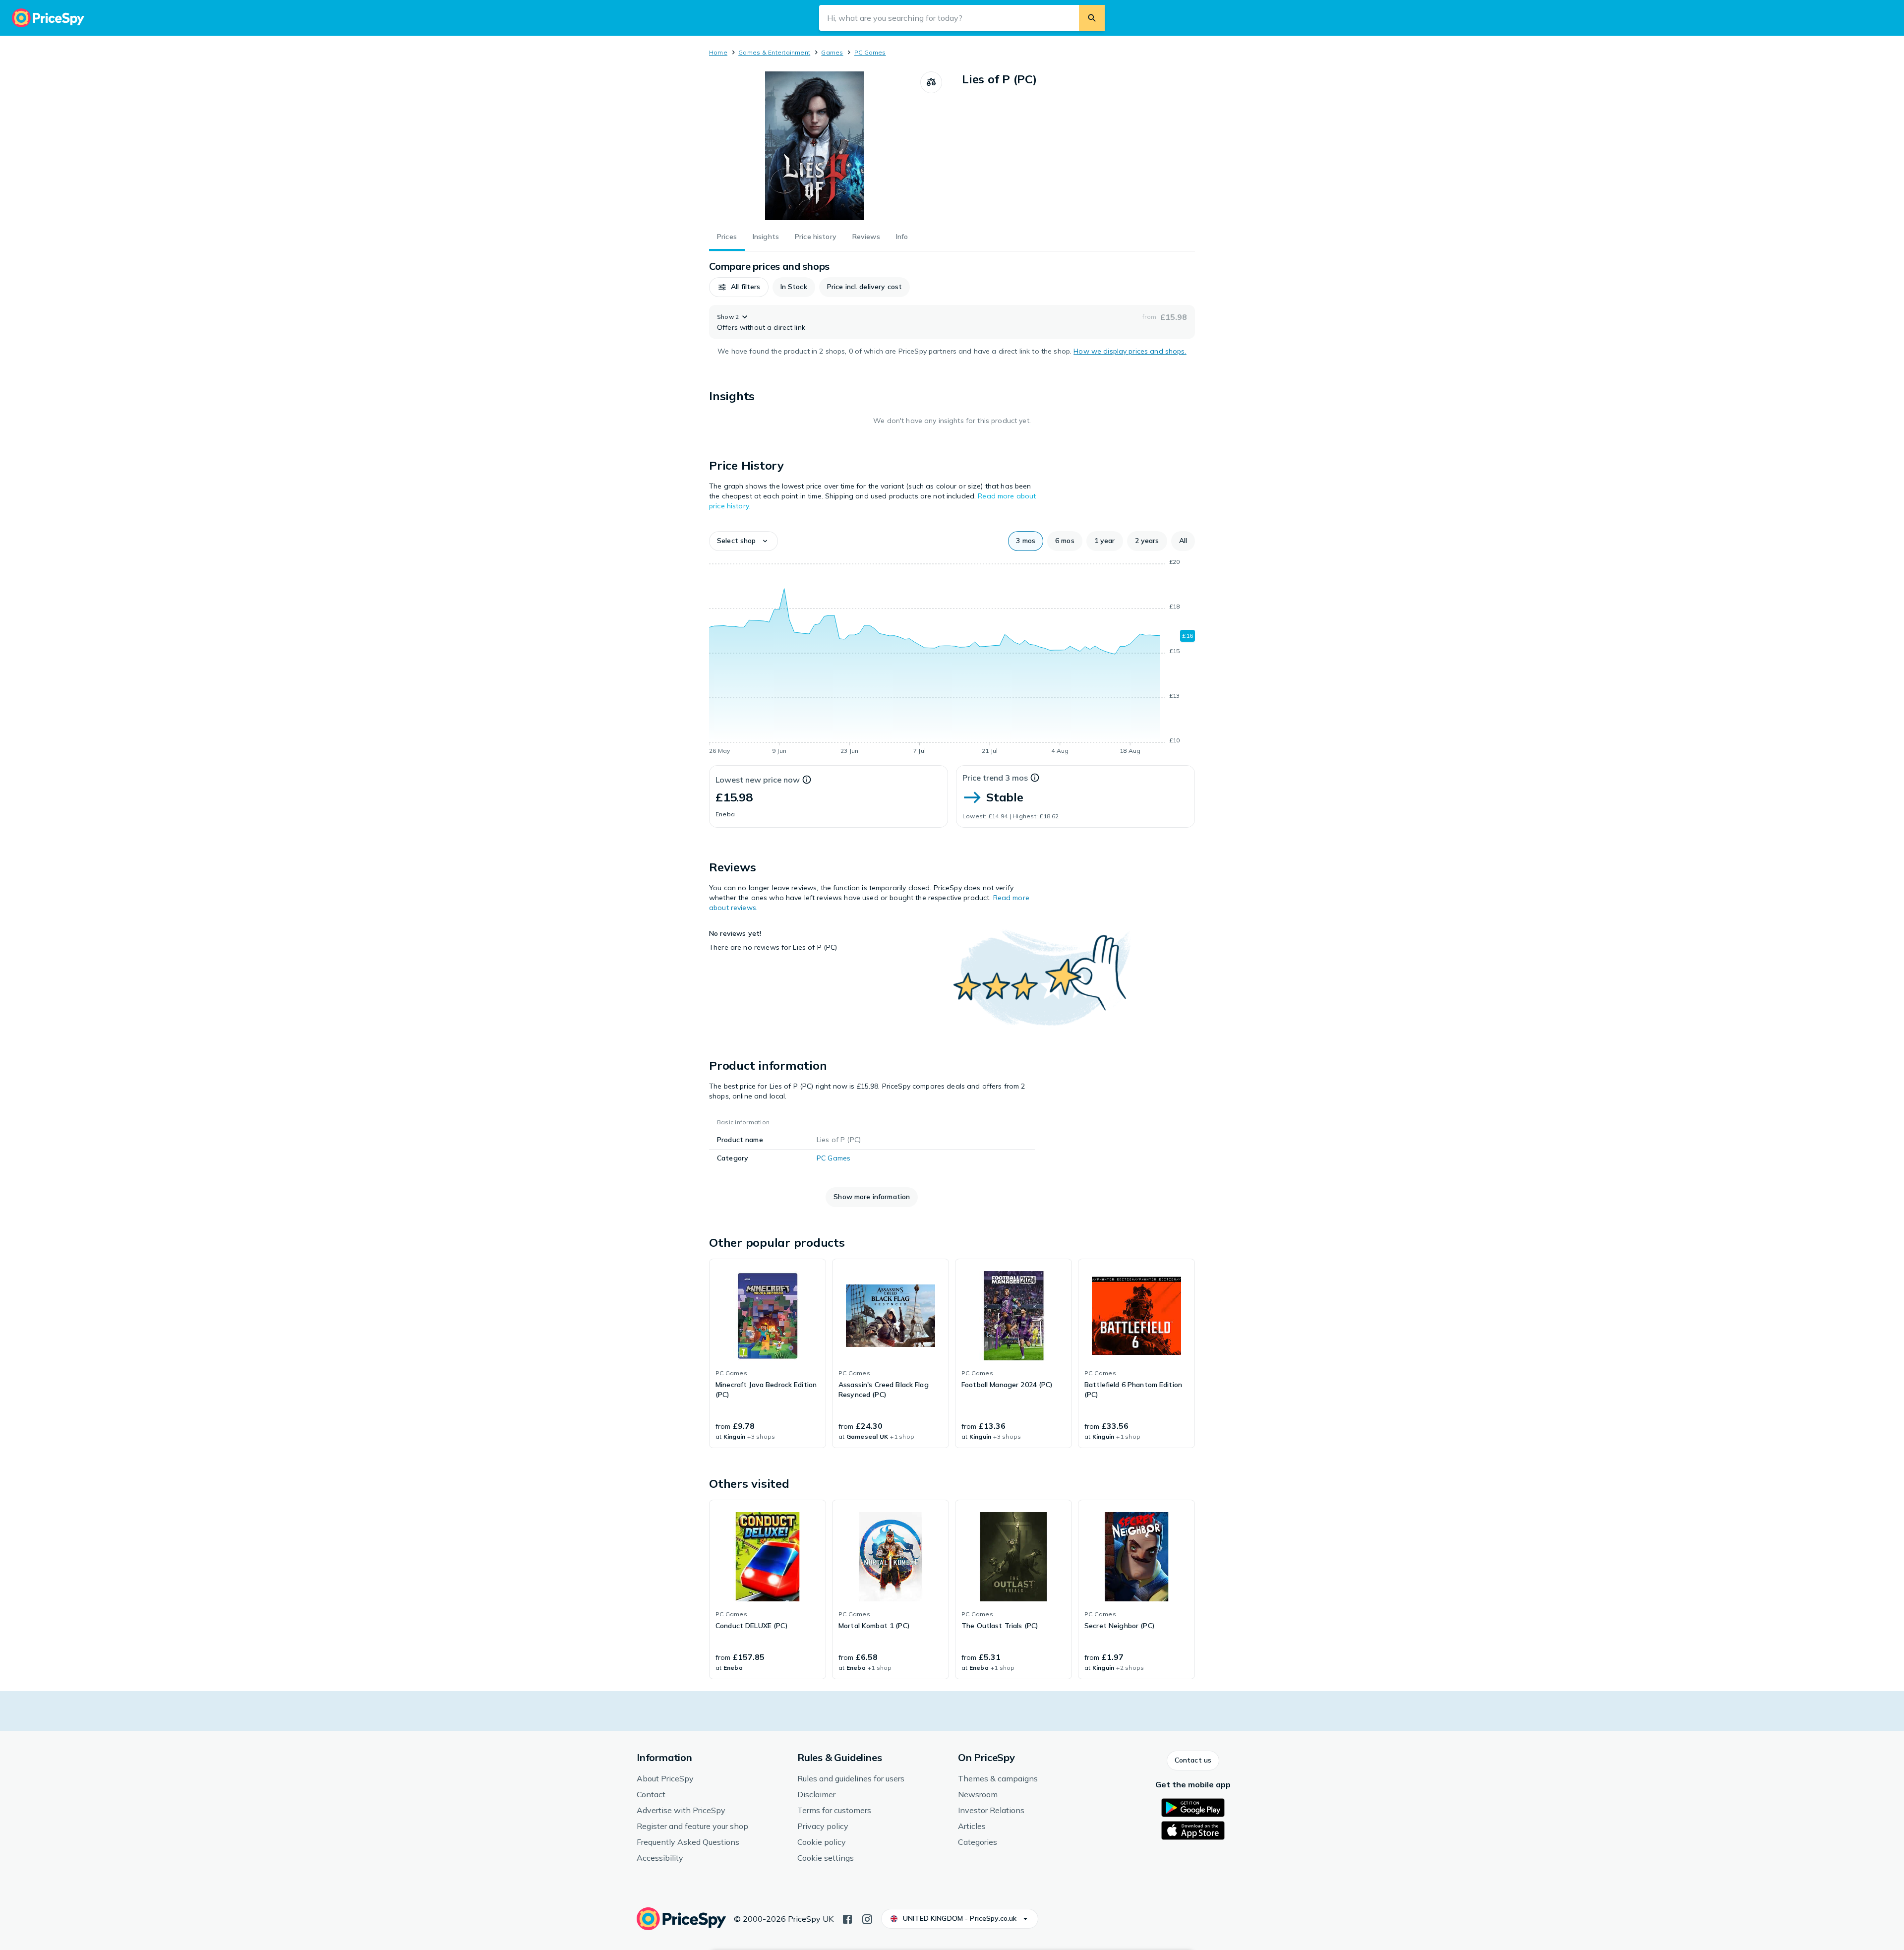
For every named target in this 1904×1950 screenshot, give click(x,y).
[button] (739, 287)
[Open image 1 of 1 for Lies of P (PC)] (815, 146)
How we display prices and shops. (1130, 351)
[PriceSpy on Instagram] (867, 1918)
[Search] (1092, 18)
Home (718, 52)
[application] (952, 658)
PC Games (870, 52)
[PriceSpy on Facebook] (847, 1918)
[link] (768, 1353)
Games (832, 52)
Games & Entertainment (774, 52)
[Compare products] (931, 82)
